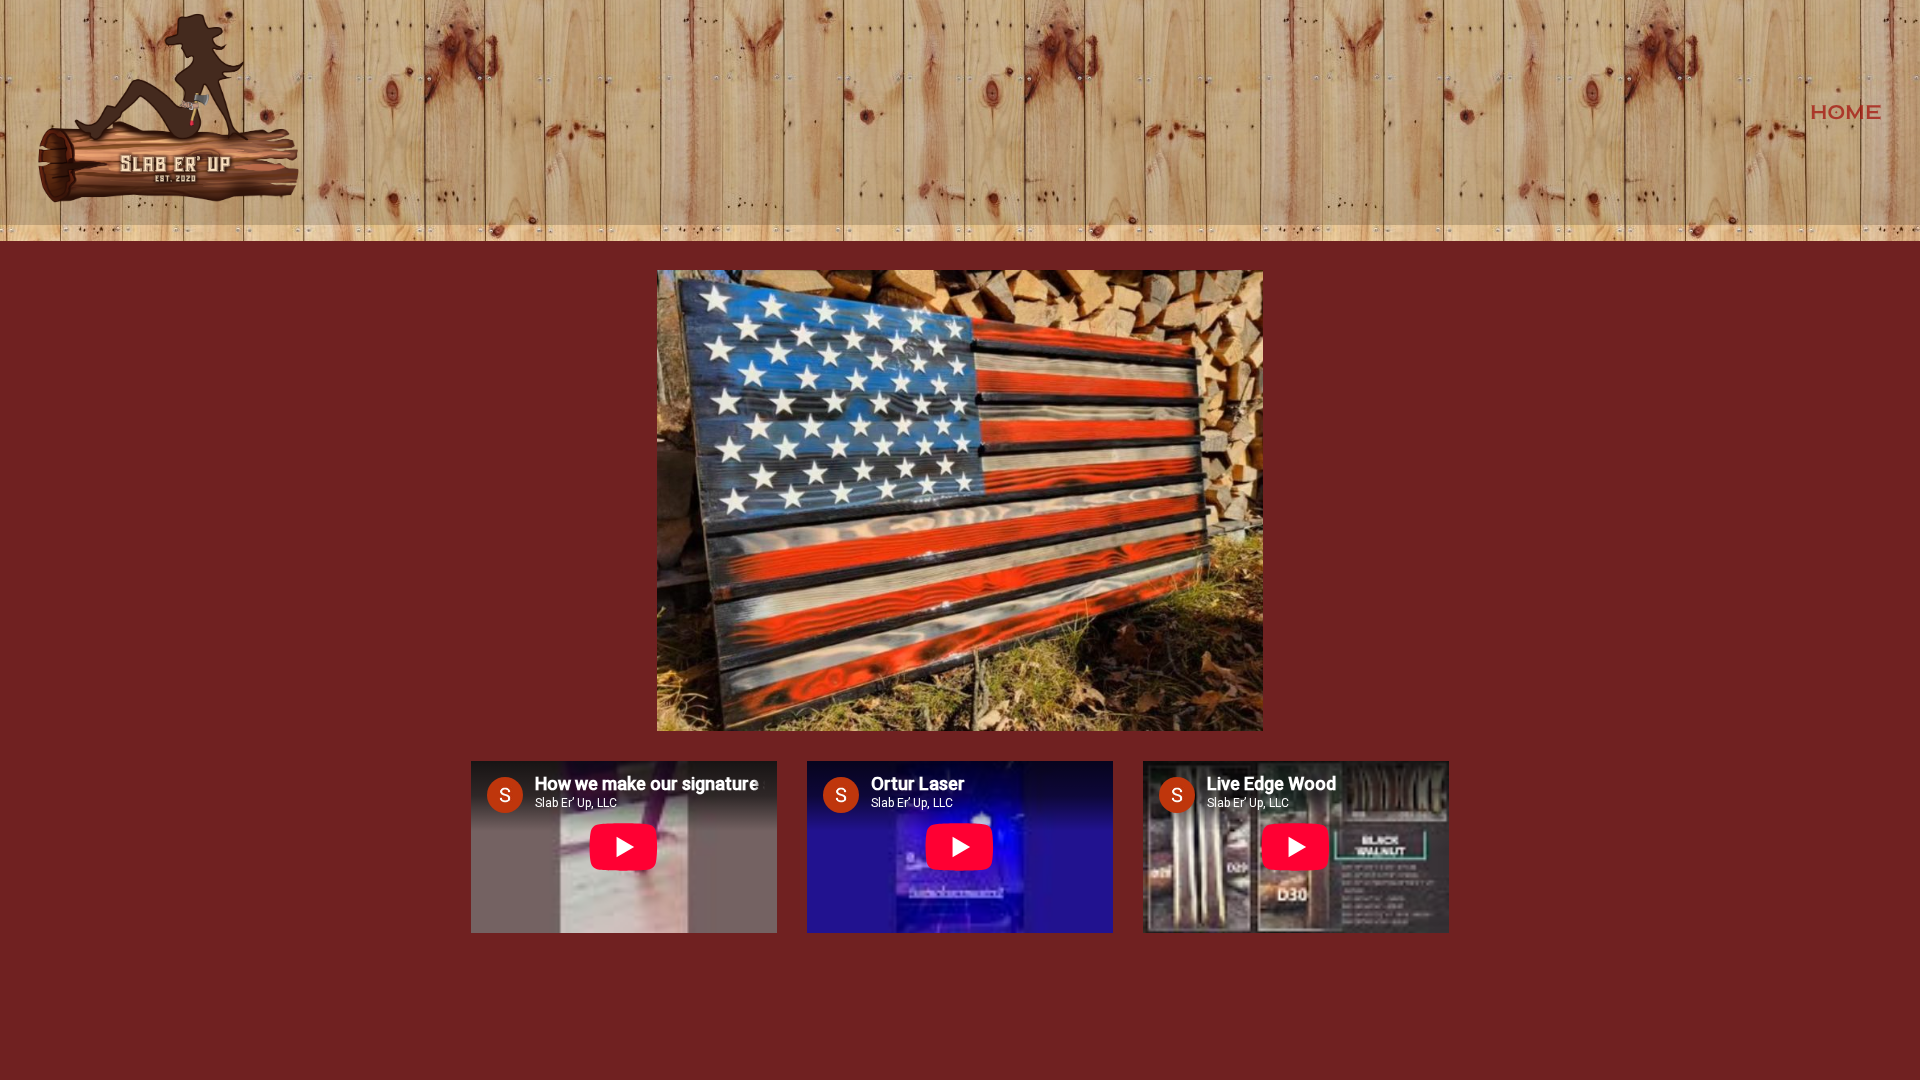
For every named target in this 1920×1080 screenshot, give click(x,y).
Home (1846, 112)
